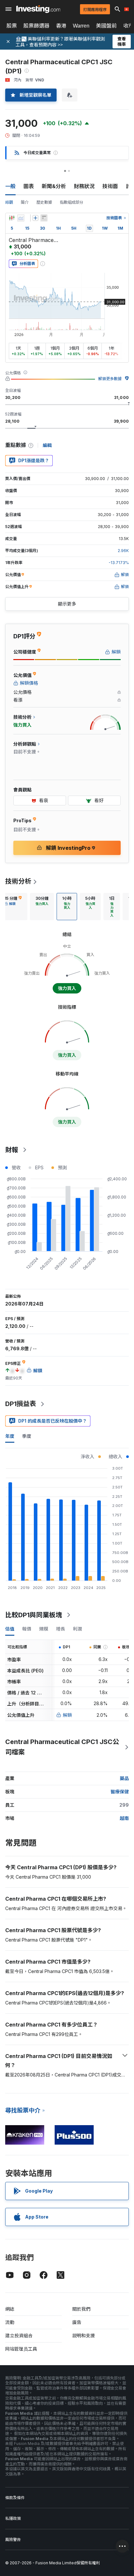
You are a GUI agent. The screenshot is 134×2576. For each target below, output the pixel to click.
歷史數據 (44, 202)
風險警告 (13, 2540)
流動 (10, 2322)
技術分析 (18, 881)
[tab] (42, 907)
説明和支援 (84, 2335)
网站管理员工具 (21, 2349)
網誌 (10, 2309)
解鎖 (67, 1715)
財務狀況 (84, 186)
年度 (10, 1436)
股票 (12, 26)
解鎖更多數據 (110, 379)
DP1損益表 (21, 1404)
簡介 (25, 202)
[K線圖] (12, 218)
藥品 (124, 1778)
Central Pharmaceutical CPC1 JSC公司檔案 (62, 1747)
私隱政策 (13, 2518)
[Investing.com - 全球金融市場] (38, 9)
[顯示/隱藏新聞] (44, 218)
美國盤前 (106, 26)
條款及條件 (15, 2498)
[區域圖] (21, 218)
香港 (61, 26)
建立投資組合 (19, 2335)
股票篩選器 (36, 26)
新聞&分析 (54, 186)
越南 (124, 1818)
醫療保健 (120, 1792)
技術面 (110, 186)
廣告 (77, 2322)
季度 (27, 1436)
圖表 (29, 186)
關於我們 (81, 2309)
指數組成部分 (72, 202)
